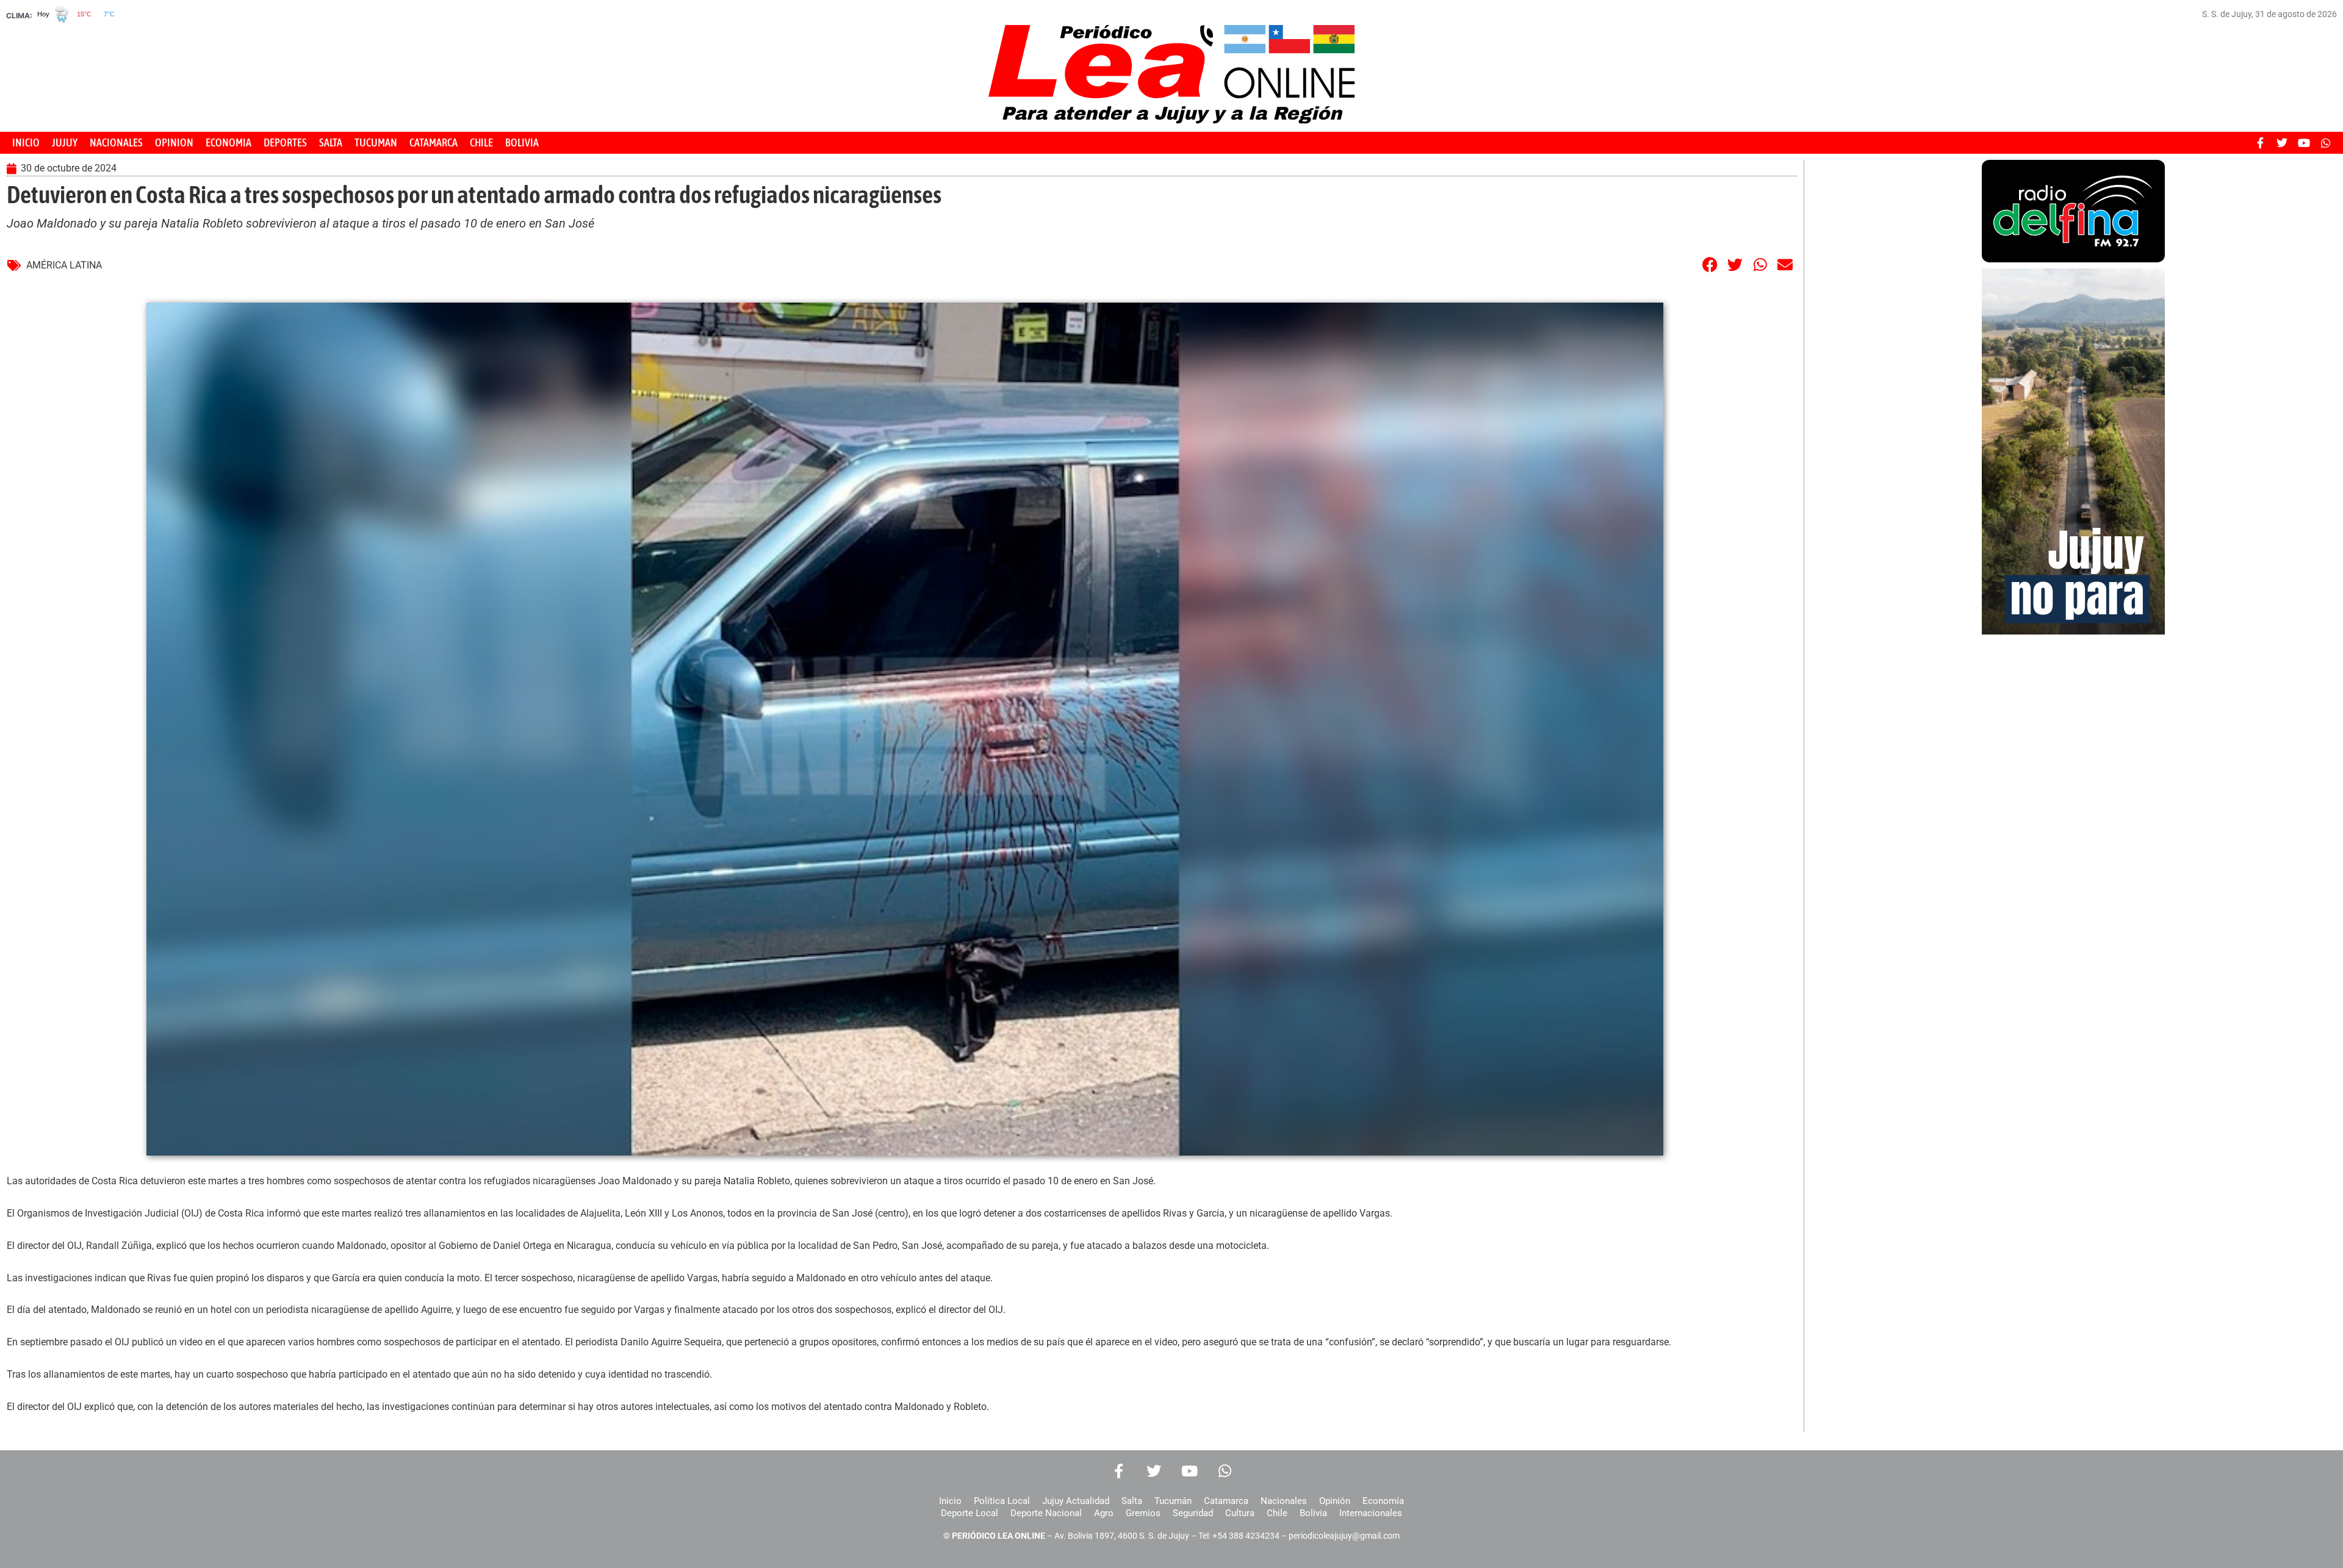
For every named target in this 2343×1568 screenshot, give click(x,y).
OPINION (174, 142)
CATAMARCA (434, 142)
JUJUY (65, 142)
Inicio (950, 1501)
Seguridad (1193, 1513)
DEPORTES (285, 142)
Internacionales (1371, 1513)
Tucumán (1173, 1501)
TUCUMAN (376, 142)
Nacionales (1284, 1501)
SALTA (331, 142)
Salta (1132, 1501)
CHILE (481, 142)
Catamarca (1226, 1501)
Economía (1383, 1501)
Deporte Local (970, 1513)
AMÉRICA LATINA (64, 265)
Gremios (1143, 1513)
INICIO (26, 142)
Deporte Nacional (1046, 1513)
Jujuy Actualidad (1076, 1501)
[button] (1710, 264)
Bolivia (1313, 1513)
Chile (1277, 1513)
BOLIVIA (522, 142)
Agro (1104, 1513)
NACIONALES (116, 142)
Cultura (1240, 1513)
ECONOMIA (229, 142)
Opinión (1335, 1501)
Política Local (1002, 1501)
